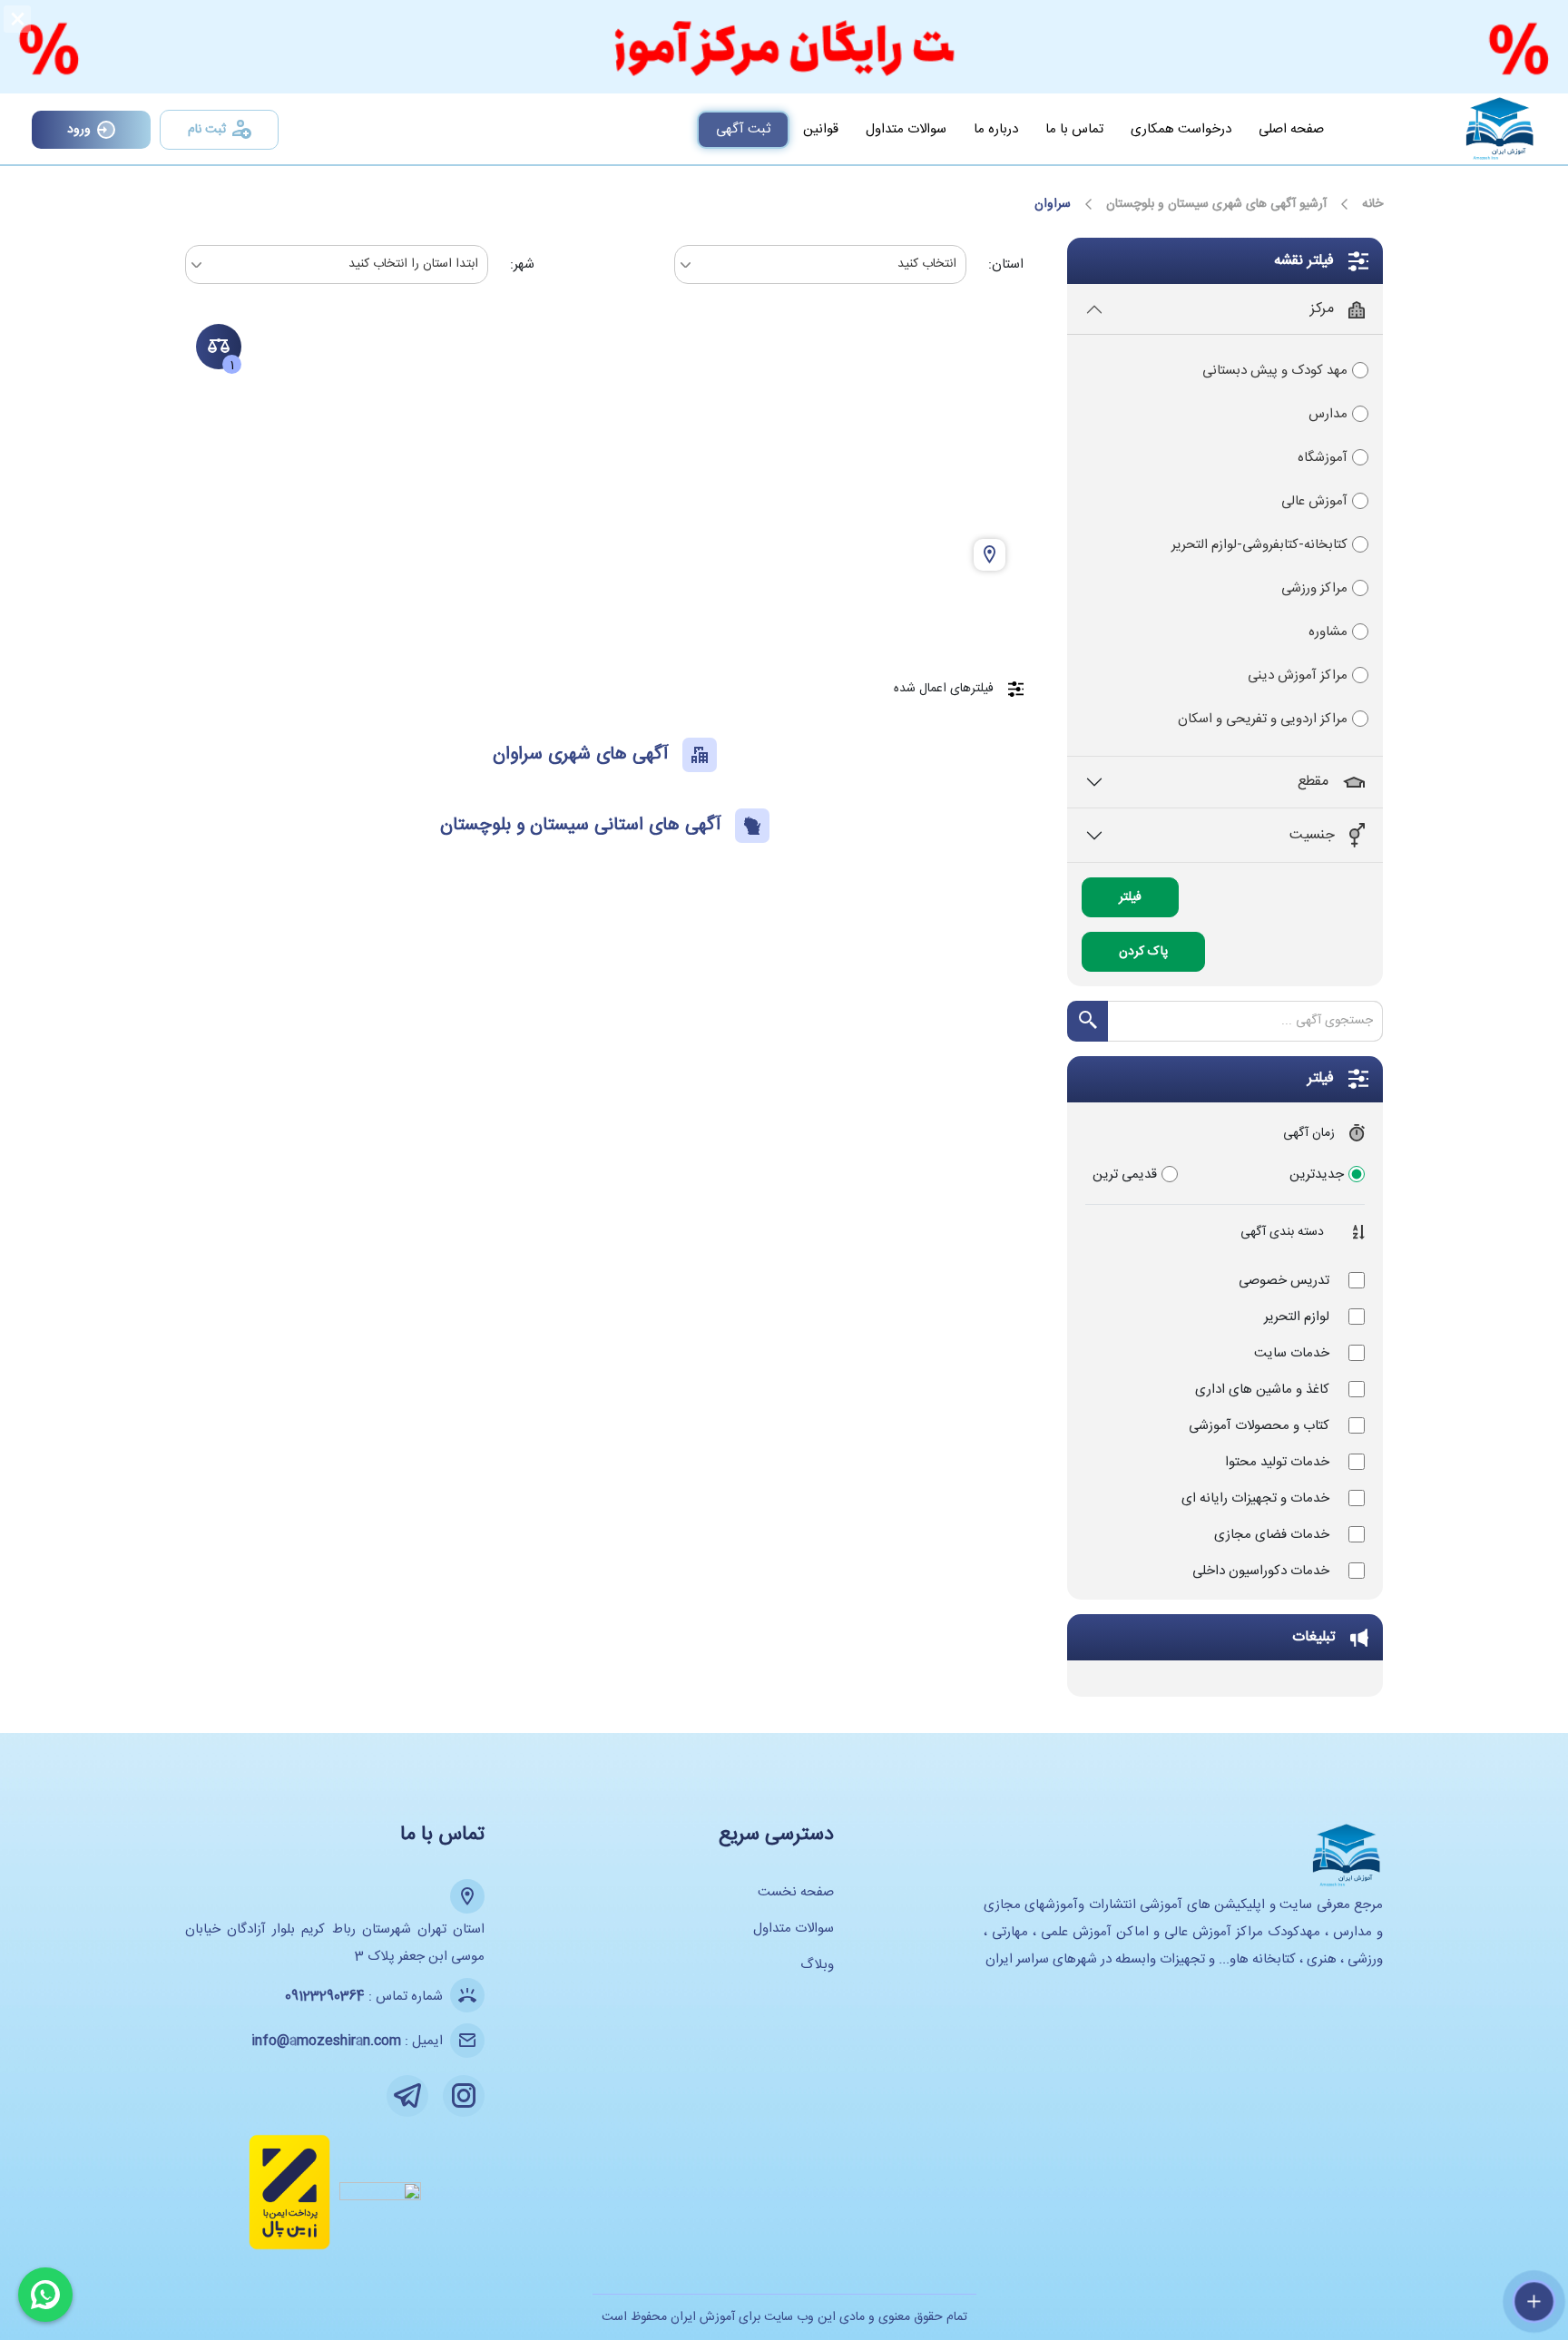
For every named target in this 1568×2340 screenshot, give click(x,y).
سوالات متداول (906, 129)
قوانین (821, 129)
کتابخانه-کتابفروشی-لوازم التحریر (1259, 545)
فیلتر (1130, 897)
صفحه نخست (796, 1892)
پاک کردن (1143, 952)
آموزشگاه (1323, 458)
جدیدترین (1317, 1175)
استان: (1006, 264)
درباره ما (996, 129)
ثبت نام (207, 130)
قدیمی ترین (1125, 1175)
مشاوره (1328, 632)
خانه (1372, 204)
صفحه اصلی (1291, 129)
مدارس (1328, 414)
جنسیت (1312, 835)
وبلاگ (817, 1965)
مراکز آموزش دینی (1298, 676)
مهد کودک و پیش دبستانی (1275, 371)
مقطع (1313, 782)
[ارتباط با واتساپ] (45, 2295)
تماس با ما (1074, 129)
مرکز (1322, 309)
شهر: (522, 264)
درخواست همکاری (1181, 129)
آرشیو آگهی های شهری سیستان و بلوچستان (1216, 204)
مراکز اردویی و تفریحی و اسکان (1263, 719)
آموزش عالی (1314, 501)
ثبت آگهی (743, 129)
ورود (79, 130)
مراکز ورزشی (1314, 588)
